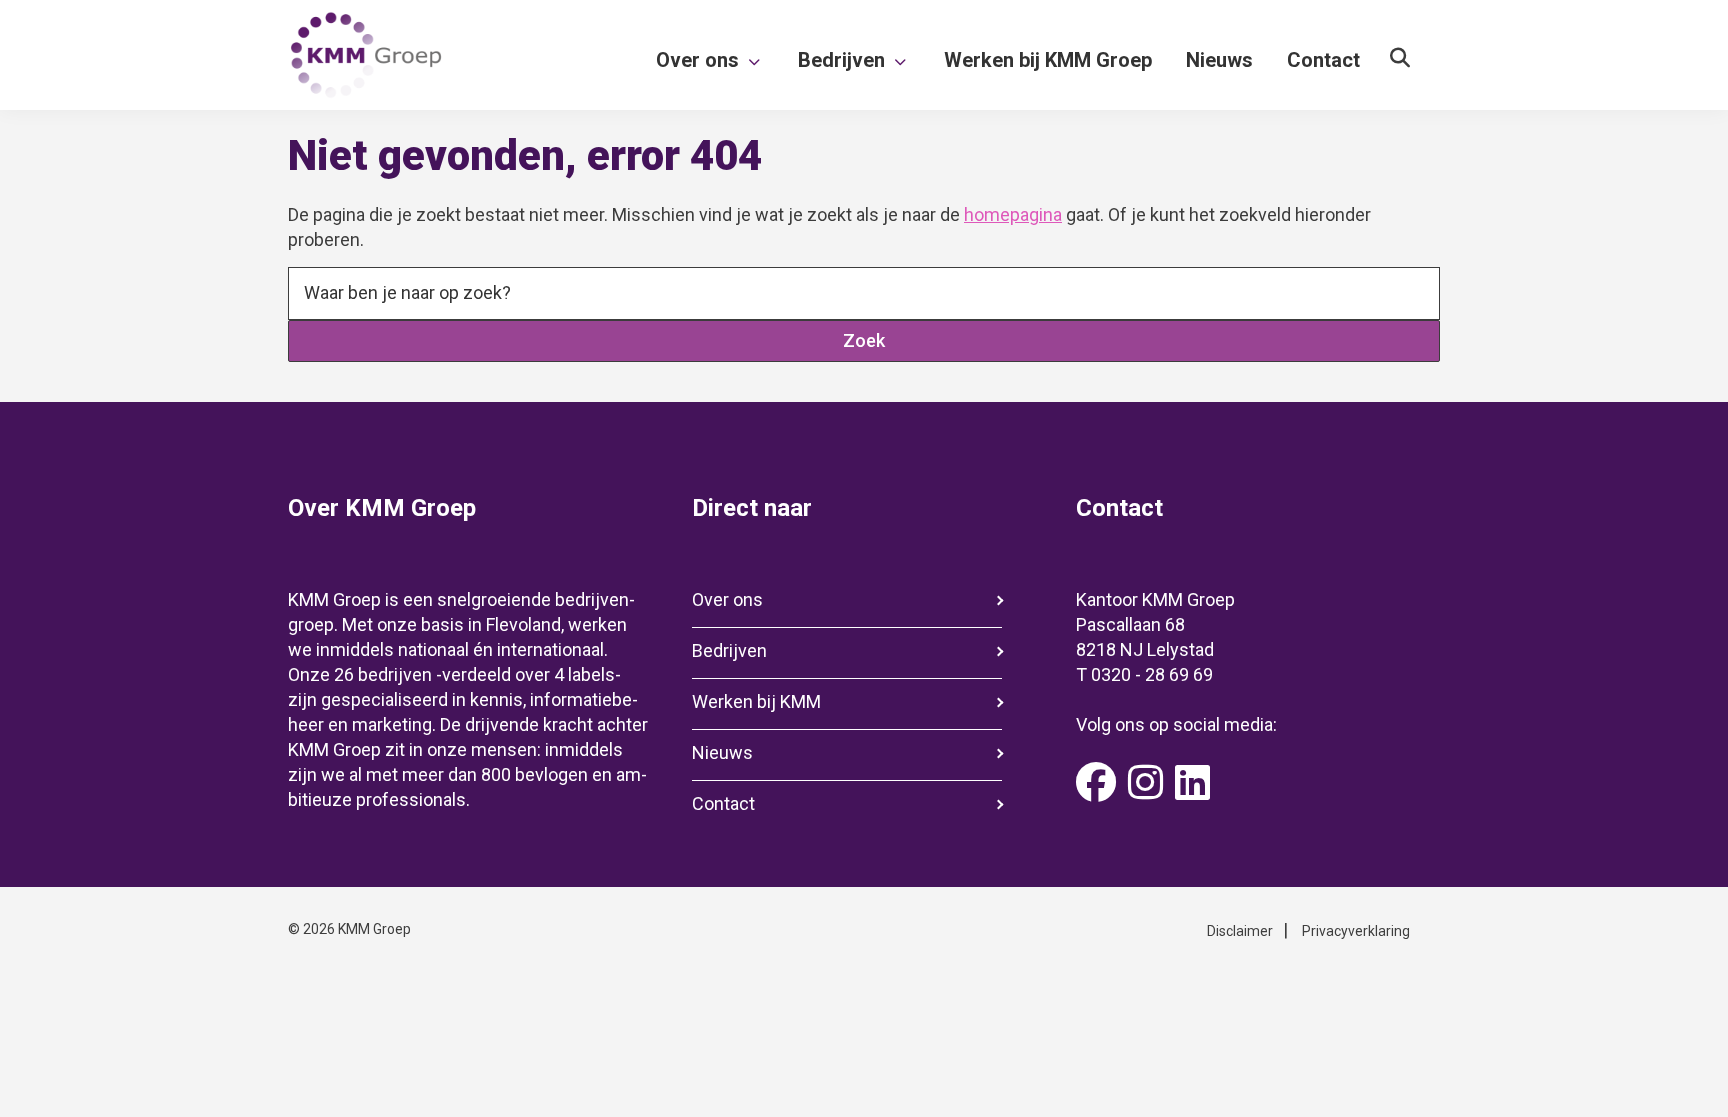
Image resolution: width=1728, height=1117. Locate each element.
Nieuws (722, 752)
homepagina (1013, 214)
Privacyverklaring (1356, 931)
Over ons (727, 599)
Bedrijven (729, 650)
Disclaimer (1240, 931)
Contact (723, 803)
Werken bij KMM (756, 701)
